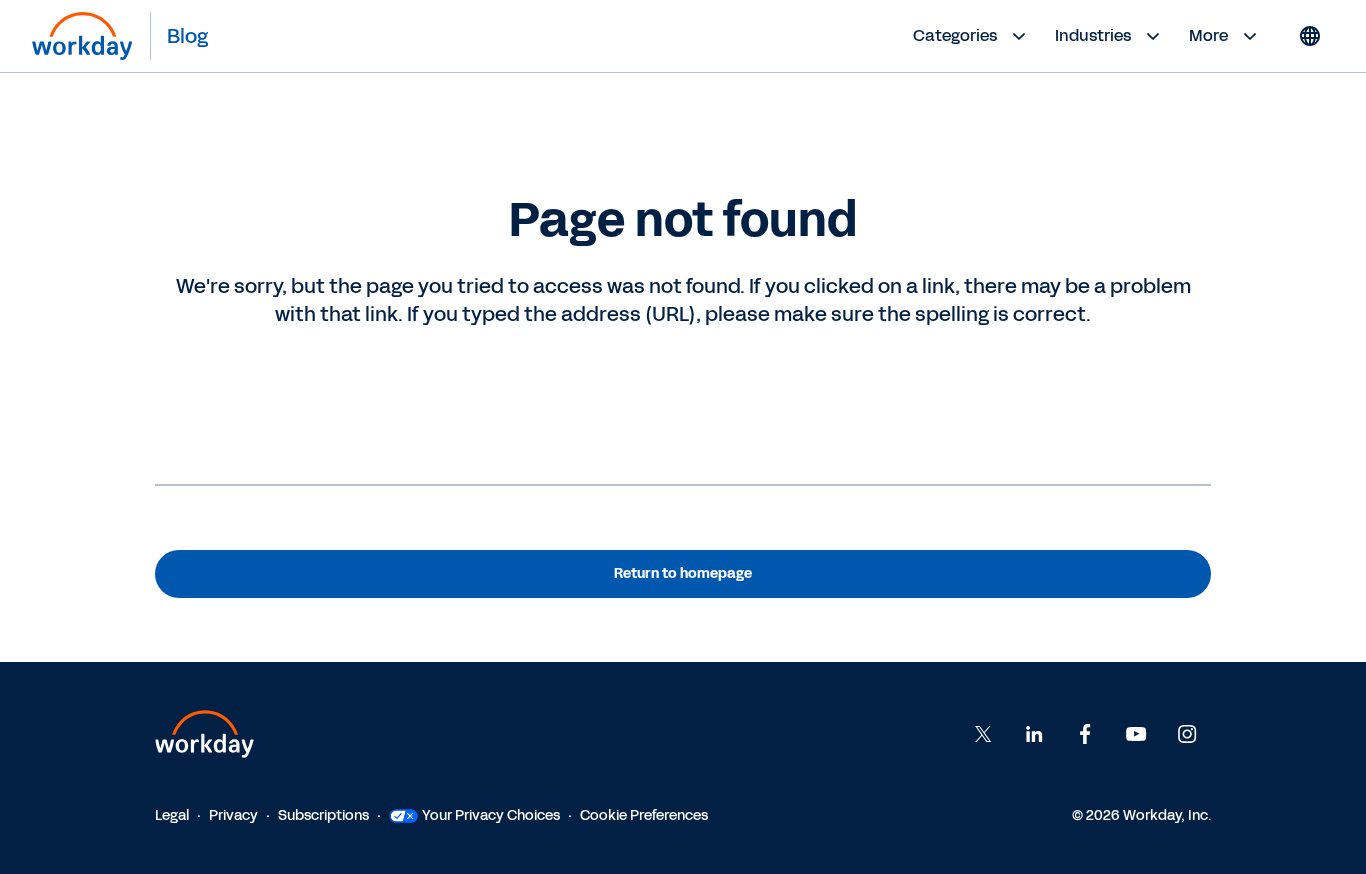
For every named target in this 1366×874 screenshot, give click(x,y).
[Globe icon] (1310, 36)
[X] (983, 734)
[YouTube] (1136, 734)
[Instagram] (1187, 734)
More (1208, 35)
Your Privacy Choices (491, 815)
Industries (1093, 35)
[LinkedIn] (1034, 734)
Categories (955, 35)
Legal (172, 815)
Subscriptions (323, 815)
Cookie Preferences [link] (644, 815)
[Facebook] (1085, 734)
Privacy (233, 815)
